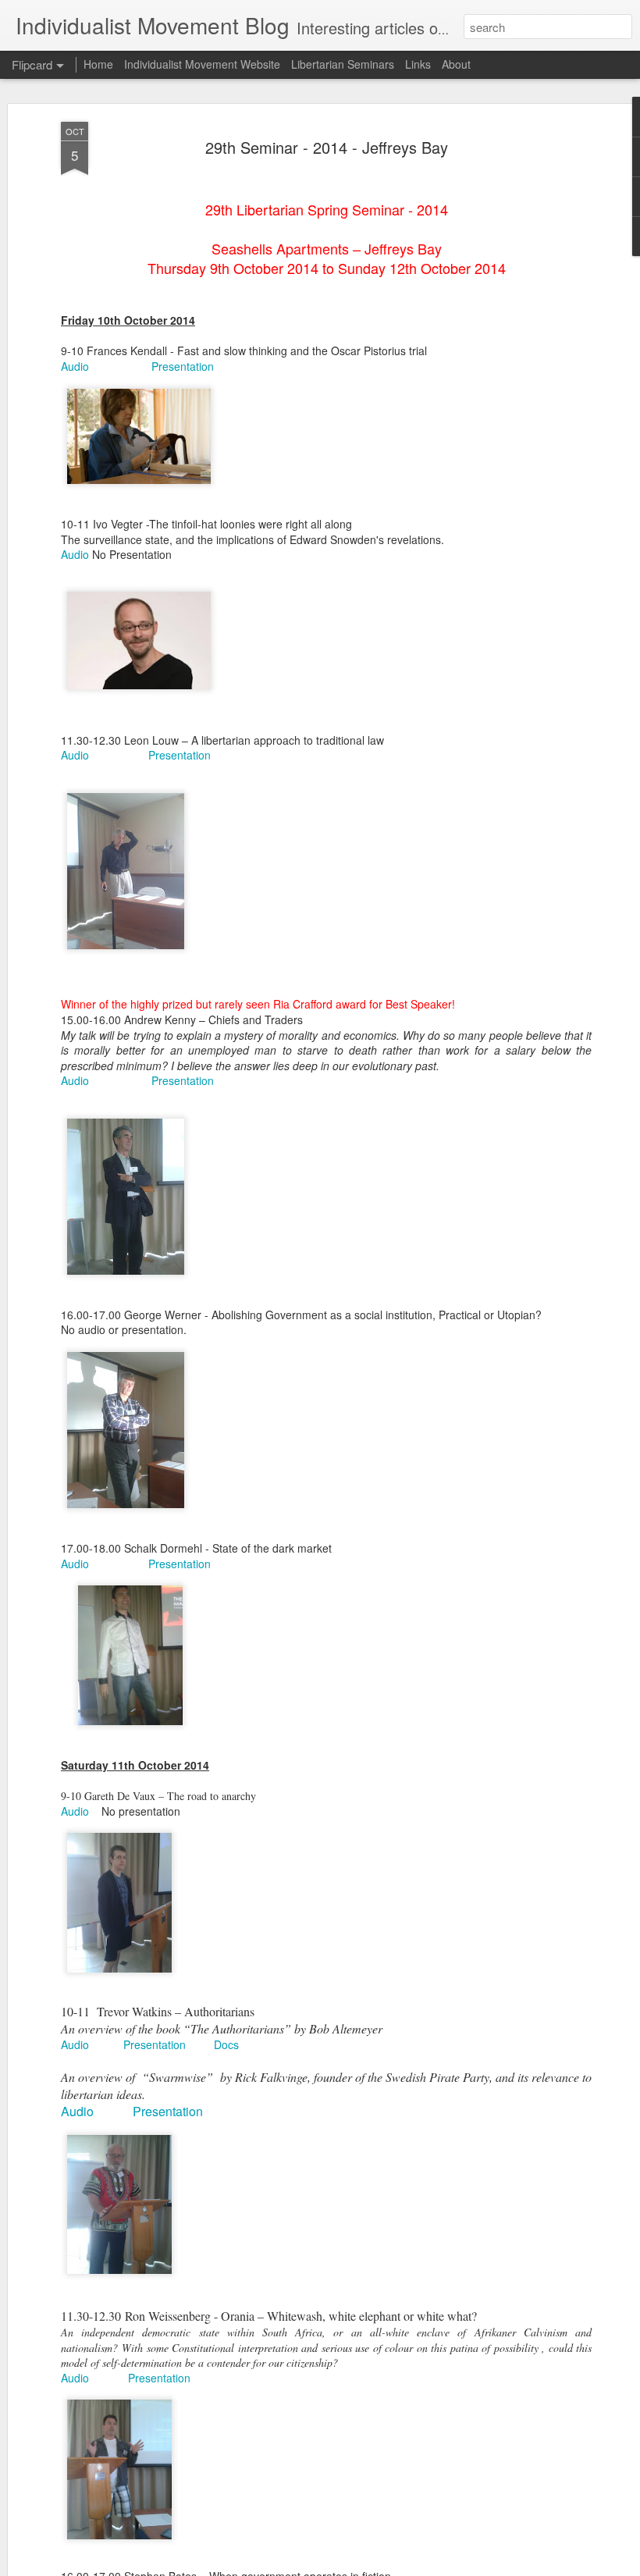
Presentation (183, 366)
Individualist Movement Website (202, 64)
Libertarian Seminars (343, 64)
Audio (75, 366)
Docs (226, 2044)
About (456, 64)
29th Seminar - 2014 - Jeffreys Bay (327, 147)
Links (418, 64)
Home (98, 64)
